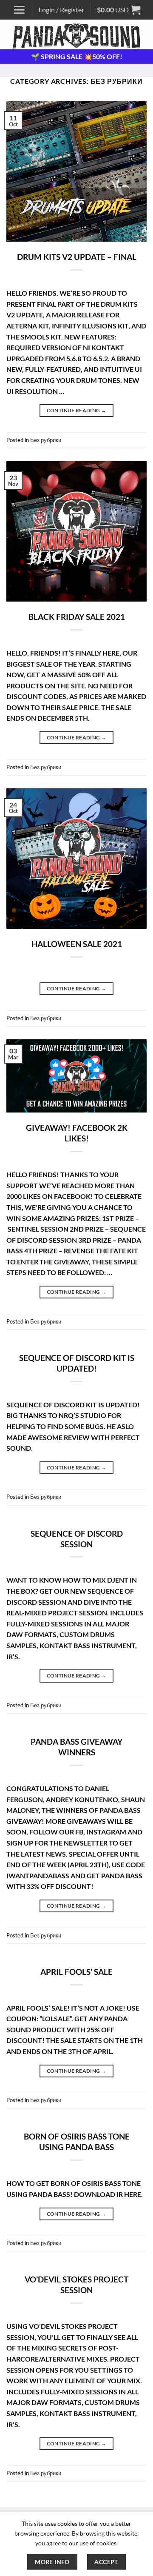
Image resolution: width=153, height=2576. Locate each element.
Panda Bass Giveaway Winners (76, 1747)
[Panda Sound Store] (76, 34)
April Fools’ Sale (76, 1972)
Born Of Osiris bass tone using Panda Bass (77, 2142)
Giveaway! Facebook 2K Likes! (77, 1133)
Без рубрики (46, 440)
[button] (19, 10)
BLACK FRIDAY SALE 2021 (77, 617)
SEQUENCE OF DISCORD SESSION (77, 1539)
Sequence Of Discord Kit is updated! (77, 1363)
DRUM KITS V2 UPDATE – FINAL (77, 257)
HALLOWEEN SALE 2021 (77, 944)
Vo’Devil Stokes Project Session (76, 2285)
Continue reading (77, 410)
